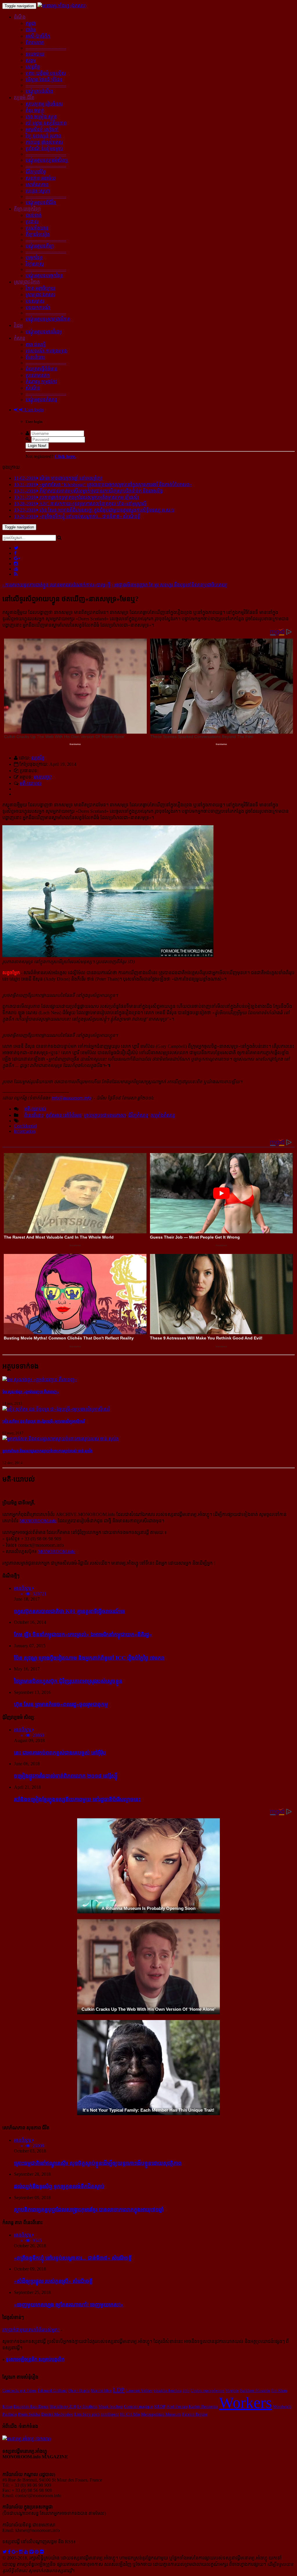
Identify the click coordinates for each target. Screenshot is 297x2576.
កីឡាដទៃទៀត (38, 234)
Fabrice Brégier (195, 2414)
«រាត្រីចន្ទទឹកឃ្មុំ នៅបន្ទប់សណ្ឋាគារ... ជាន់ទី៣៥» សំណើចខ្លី (73, 2258)
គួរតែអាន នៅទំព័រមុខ (64, 1115)
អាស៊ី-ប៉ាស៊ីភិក (38, 36)
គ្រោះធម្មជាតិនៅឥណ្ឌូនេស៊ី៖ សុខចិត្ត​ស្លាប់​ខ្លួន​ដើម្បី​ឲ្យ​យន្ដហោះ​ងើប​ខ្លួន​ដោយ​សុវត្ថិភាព (98, 2163)
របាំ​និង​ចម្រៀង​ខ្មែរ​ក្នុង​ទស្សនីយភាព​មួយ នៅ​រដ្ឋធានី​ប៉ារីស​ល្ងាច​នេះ (77, 1799)
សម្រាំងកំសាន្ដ (163, 1115)
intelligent (110, 2414)
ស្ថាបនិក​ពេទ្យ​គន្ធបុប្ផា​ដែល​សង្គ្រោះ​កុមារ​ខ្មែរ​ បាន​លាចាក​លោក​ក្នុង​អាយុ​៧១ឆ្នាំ (89, 2209)
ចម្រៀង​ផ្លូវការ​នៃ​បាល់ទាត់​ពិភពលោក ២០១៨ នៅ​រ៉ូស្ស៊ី (66, 1776)
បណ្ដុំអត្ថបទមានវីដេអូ (44, 332)
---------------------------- (46, 48)
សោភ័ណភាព (37, 184)
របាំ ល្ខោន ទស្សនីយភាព (46, 123)
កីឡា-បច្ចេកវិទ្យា (27, 209)
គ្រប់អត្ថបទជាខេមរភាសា (105, 1115)
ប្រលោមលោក (38, 375)
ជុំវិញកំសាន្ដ (138, 1115)
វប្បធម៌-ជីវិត (24, 98)
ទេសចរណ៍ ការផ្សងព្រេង (46, 351)
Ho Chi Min (130, 2414)
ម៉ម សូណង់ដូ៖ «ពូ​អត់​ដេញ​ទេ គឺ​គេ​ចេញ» (31, 1392)
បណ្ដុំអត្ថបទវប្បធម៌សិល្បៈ (47, 160)
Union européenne (207, 2390)
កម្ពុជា (31, 23)
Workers (245, 2403)
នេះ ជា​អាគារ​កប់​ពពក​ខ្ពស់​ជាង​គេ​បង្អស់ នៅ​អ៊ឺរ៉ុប (60, 1753)
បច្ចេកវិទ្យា (34, 258)
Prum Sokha (29, 2414)
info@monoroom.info (71, 1098)
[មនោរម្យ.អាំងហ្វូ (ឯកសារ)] (62, 6)
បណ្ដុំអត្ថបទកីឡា (40, 246)
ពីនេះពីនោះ (35, 357)
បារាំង (31, 30)
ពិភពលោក (35, 42)
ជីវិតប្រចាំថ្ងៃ (36, 172)
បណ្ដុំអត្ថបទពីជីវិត (41, 202)
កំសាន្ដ (20, 338)
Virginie (232, 2390)
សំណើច (33, 388)
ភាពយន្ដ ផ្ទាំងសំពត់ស (44, 142)
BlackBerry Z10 (63, 2406)
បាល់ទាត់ (33, 215)
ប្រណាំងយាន (37, 228)
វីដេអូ (18, 325)
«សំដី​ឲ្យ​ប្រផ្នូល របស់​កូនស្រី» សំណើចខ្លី (53, 2281)
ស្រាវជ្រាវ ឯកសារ (40, 295)
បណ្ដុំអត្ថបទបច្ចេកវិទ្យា (44, 276)
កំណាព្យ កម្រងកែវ (41, 382)
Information (25, 1131)
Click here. (65, 456)
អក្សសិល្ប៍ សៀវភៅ (42, 129)
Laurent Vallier (139, 2390)
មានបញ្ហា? (43, 777)
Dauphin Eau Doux (31, 2406)
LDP (119, 2390)
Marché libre (101, 2390)
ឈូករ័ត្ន (38, 758)
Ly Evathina (87, 2406)
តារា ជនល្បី (36, 345)
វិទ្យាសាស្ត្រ (35, 264)
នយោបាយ (35, 54)
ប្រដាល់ (32, 222)
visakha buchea (167, 2390)
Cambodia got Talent (19, 2390)
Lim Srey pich (87, 2414)
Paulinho (10, 2414)
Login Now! (37, 446)
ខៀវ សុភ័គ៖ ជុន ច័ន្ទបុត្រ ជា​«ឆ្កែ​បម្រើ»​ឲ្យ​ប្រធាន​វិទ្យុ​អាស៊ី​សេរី (44, 1421)
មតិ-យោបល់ (31, 783)
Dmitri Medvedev (57, 2414)
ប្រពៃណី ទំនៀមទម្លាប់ (44, 149)
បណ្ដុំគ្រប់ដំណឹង (39, 91)
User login (33, 410)
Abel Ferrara (177, 2406)
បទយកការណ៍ (38, 307)
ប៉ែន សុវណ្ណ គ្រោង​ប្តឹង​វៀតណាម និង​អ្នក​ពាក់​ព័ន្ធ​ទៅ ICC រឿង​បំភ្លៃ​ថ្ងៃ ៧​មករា (89, 1658)
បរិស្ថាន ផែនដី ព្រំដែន (44, 80)
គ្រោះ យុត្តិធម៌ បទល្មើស (46, 73)
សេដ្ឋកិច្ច (33, 67)
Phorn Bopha (79, 2390)
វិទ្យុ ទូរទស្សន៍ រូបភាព (43, 136)
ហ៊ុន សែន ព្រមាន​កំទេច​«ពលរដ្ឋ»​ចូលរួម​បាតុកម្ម (61, 1704)
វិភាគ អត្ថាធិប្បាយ (40, 288)
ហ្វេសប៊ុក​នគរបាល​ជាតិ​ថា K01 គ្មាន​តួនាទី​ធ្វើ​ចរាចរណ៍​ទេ (69, 1611)
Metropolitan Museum (161, 2414)
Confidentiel (25, 1126)
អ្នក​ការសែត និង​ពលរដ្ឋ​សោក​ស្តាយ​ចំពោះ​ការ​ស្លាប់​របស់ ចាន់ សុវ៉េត (47, 1451)
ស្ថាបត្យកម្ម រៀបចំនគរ (44, 104)
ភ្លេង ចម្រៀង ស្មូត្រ (41, 117)
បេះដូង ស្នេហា (38, 191)
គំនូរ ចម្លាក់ (35, 110)
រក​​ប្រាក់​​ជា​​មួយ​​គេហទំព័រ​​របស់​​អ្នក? (31, 2330)
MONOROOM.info (38, 1521)
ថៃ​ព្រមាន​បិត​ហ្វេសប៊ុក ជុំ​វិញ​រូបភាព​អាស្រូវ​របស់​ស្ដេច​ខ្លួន (68, 1681)
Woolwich (282, 2406)
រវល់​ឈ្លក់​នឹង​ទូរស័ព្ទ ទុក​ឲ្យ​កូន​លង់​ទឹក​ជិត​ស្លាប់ (59, 2186)
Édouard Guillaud (52, 2390)
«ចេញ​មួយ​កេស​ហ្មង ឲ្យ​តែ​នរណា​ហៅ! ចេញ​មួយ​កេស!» (69, 2305)
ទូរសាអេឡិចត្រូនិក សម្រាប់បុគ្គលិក (35, 2359)
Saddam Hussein (255, 2390)
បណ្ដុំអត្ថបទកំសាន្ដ (41, 400)
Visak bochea (111, 2406)
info (186, 2390)
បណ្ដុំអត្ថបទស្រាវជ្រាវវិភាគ (48, 319)
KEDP (160, 2406)
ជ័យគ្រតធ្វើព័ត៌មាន (41, 369)
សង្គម (31, 60)
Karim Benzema (203, 2406)
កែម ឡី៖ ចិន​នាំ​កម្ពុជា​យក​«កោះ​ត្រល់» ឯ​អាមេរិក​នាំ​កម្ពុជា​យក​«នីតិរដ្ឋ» (83, 1634)
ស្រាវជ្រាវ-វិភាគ (27, 282)
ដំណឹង (20, 17)
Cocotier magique (138, 2406)
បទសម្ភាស (35, 301)
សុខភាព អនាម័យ (41, 178)
